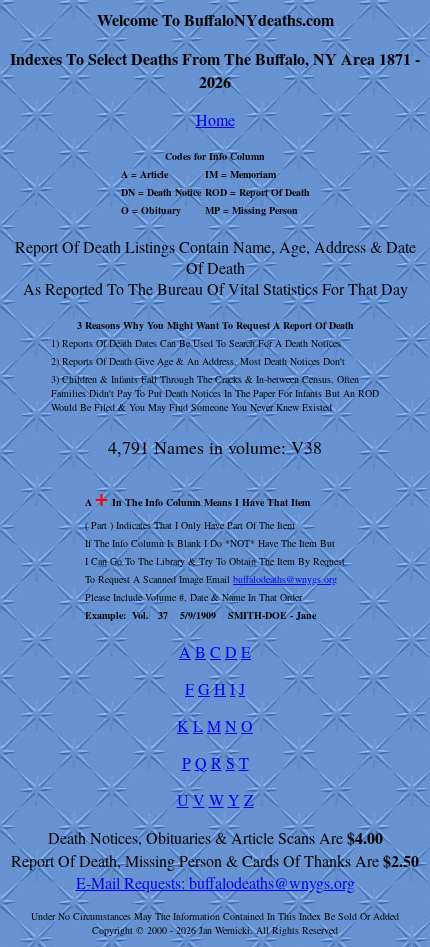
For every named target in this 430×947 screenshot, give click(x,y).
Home (215, 119)
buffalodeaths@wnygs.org (285, 579)
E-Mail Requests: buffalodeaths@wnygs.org (215, 882)
